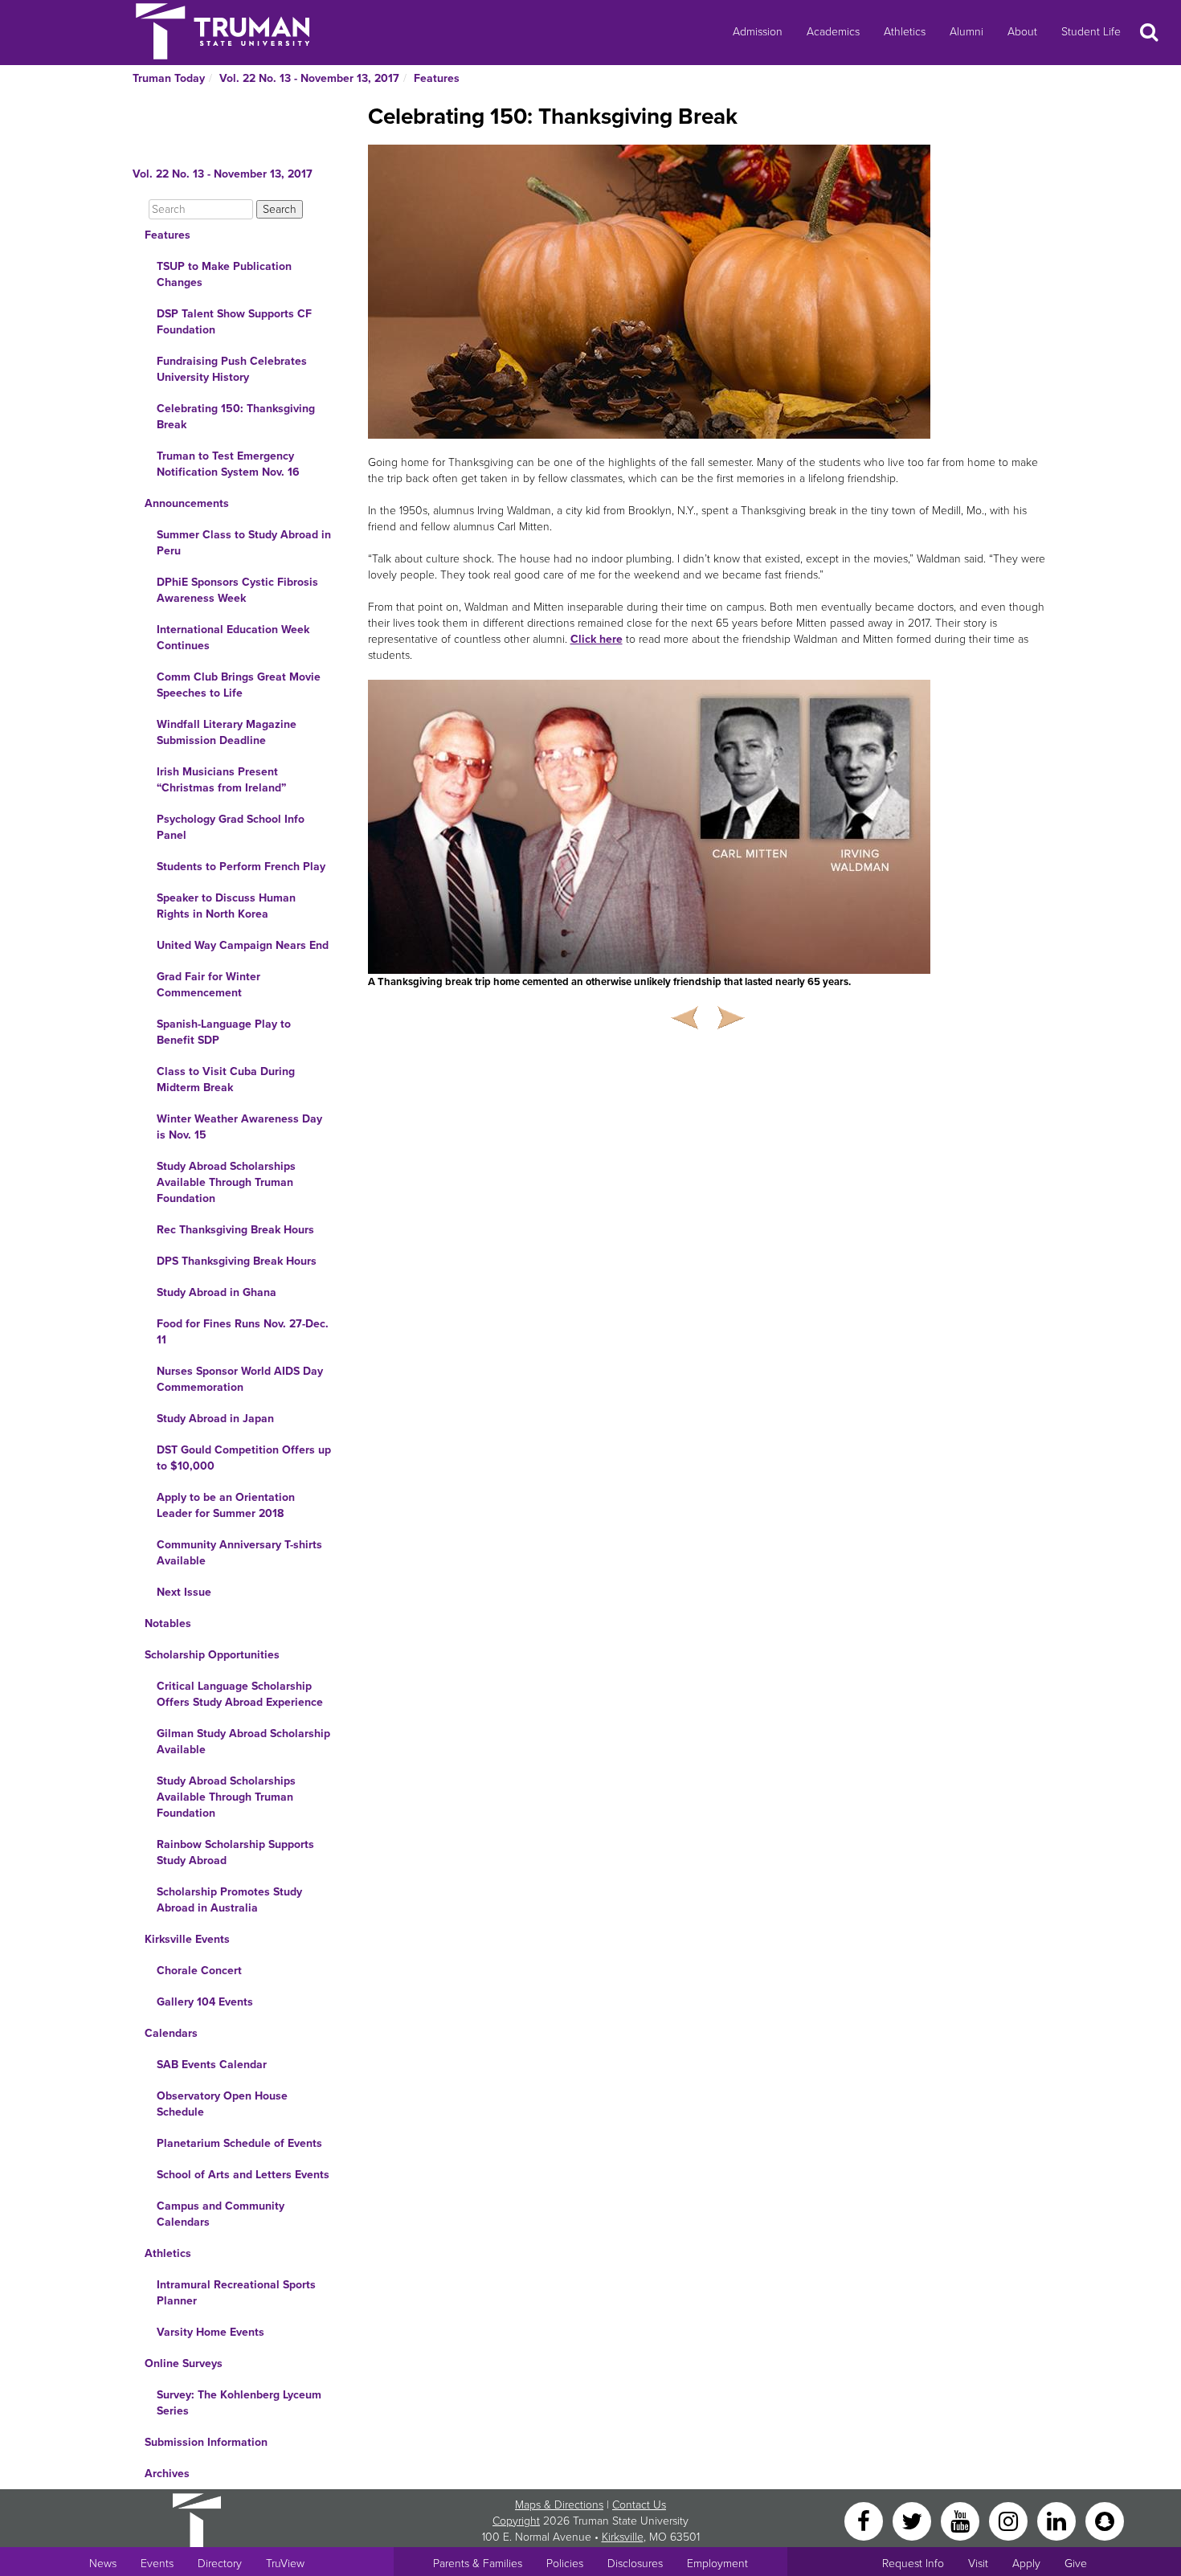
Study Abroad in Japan (215, 1419)
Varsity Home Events (210, 2332)
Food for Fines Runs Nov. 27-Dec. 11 (243, 1332)
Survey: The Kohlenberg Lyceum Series (239, 2403)
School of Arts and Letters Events (243, 2175)
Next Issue (184, 1592)
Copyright (516, 2521)
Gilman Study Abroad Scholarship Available (243, 1742)
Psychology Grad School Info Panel (231, 827)
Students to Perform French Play (241, 867)
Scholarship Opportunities (212, 1655)
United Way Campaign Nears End (243, 945)
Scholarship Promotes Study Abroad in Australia (229, 1900)
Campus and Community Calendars (221, 2214)
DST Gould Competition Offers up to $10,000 (244, 1458)
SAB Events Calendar (212, 2065)
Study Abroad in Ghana (217, 1292)
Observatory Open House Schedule (222, 2104)
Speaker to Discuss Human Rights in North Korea (226, 906)
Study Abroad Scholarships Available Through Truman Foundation (226, 1182)
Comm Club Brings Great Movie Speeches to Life (239, 685)
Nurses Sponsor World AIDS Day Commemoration (240, 1379)
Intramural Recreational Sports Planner (236, 2293)
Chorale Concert (199, 1971)
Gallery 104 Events (205, 2002)
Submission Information (206, 2442)
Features (437, 78)
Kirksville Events (187, 1939)
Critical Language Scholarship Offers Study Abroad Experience (240, 1694)
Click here (597, 639)
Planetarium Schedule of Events (239, 2143)
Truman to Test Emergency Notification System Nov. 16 (228, 464)
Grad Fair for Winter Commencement (208, 985)
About (1022, 32)
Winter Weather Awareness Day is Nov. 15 (239, 1127)
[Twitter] (913, 2520)
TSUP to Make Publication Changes (224, 274)
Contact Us (639, 2505)
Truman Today (169, 78)
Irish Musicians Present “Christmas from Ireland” (221, 780)
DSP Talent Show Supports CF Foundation (234, 322)
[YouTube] (962, 2520)
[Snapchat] (1105, 2520)
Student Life (1091, 32)
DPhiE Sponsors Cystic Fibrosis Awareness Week (237, 590)
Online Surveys (184, 2363)
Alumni (966, 32)
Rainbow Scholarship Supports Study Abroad (235, 1852)
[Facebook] (865, 2520)
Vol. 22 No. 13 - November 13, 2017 (309, 78)
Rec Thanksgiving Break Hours (235, 1230)
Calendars (171, 2033)
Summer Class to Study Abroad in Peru (244, 543)
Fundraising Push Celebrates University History (232, 369)
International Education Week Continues (233, 638)
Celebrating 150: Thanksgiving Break (236, 417)
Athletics (905, 32)
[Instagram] (1010, 2520)
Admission (758, 32)
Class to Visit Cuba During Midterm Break (226, 1079)
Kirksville (623, 2537)
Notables (168, 1623)
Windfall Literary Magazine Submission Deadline (227, 732)
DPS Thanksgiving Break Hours (237, 1261)
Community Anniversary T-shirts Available (239, 1553)
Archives (167, 2474)
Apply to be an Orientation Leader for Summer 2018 (226, 1505)
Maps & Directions (559, 2505)
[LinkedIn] (1058, 2520)
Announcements (187, 503)
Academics (833, 32)
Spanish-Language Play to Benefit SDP (224, 1032)
